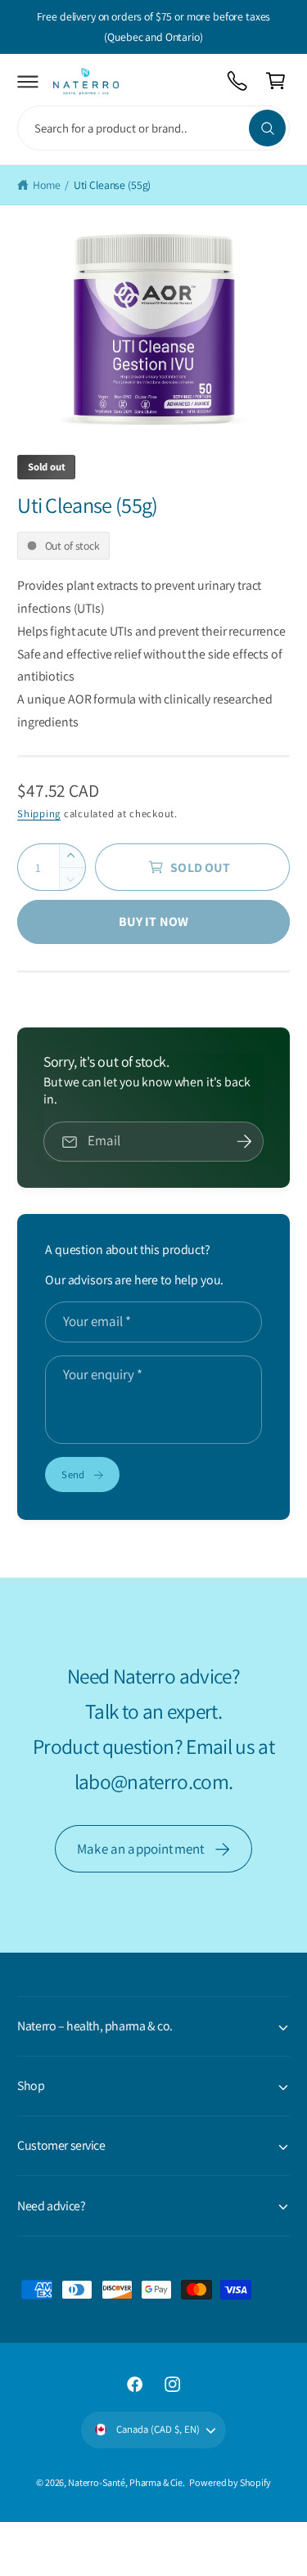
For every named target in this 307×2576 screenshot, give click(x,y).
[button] (28, 81)
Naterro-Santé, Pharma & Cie (125, 2482)
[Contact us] (238, 81)
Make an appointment (141, 1849)
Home (46, 185)
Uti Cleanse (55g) (113, 185)
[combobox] (153, 128)
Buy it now (154, 922)
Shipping (39, 814)
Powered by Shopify (230, 2482)
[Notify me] (244, 1142)
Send (73, 1475)
